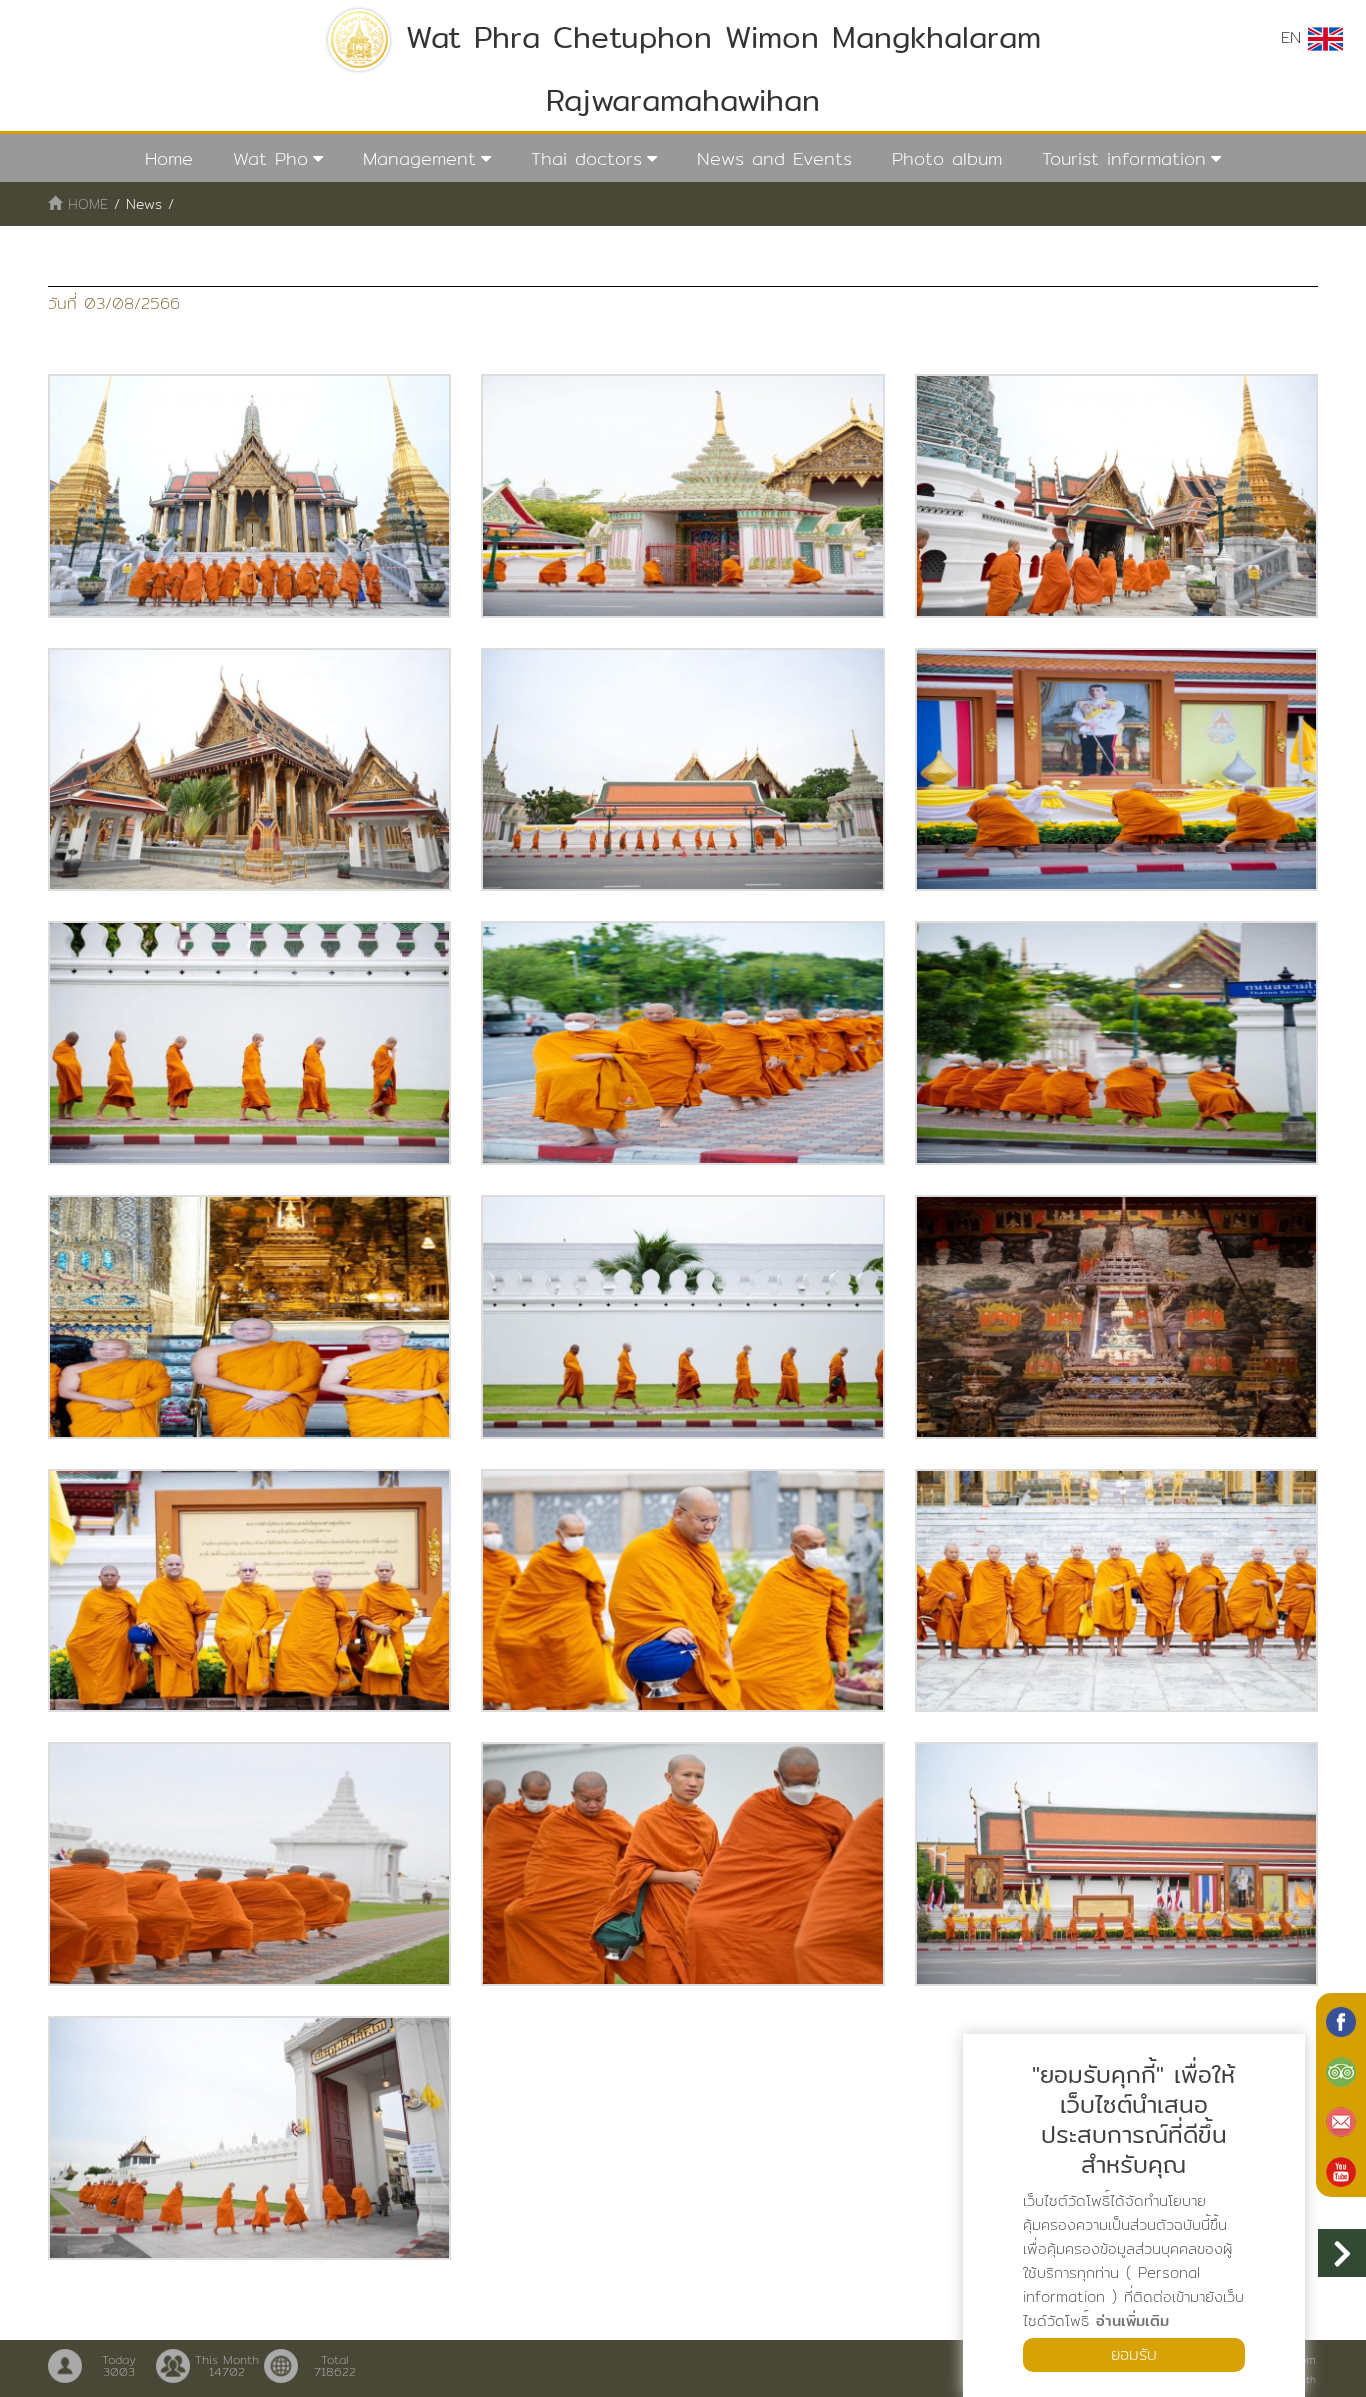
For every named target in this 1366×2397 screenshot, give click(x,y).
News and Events (774, 158)
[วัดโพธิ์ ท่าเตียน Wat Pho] (1341, 2020)
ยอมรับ (1134, 2354)
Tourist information (1124, 158)
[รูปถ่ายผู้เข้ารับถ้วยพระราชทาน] (249, 496)
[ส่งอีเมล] (1341, 2120)
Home (169, 158)
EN (1294, 37)
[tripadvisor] (1341, 2070)
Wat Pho (270, 158)
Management (419, 158)
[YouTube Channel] (1341, 2170)
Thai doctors (586, 158)
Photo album (947, 158)
